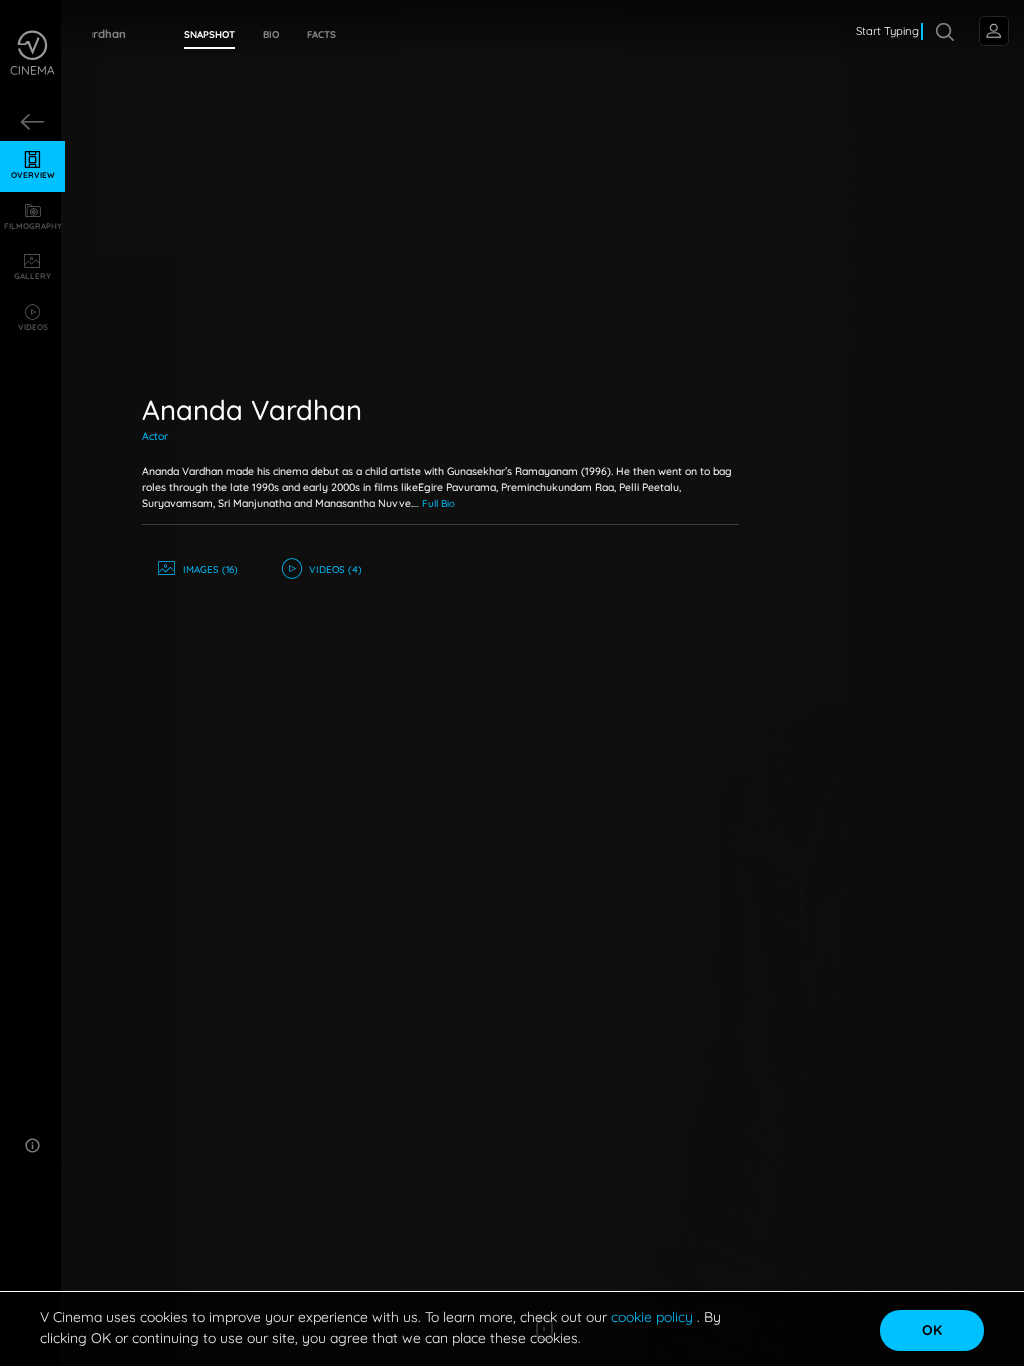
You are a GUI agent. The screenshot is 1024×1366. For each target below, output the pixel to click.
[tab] (209, 35)
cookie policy (654, 1317)
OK (932, 1330)
